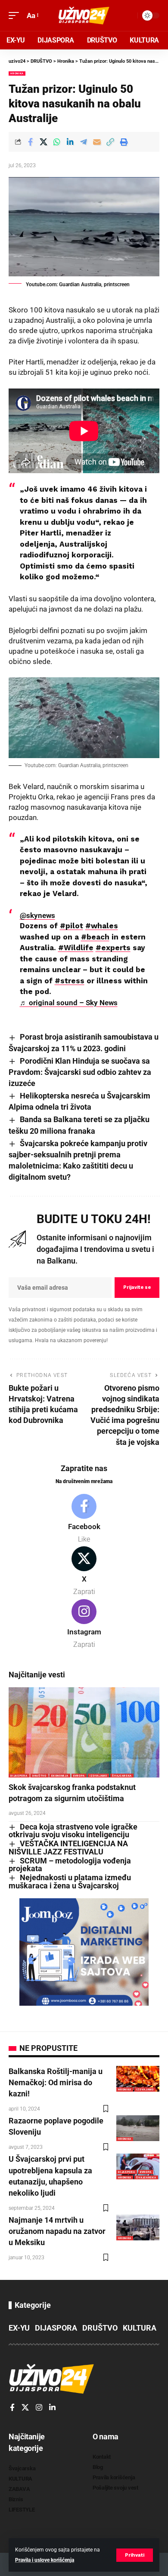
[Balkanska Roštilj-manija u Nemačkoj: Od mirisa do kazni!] (138, 2079)
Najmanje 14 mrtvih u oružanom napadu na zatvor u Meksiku (57, 2231)
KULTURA (140, 2328)
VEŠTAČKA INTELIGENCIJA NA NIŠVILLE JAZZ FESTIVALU (68, 1848)
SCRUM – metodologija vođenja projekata (70, 1865)
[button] (135, 2555)
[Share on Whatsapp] (57, 142)
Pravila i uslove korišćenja (45, 2560)
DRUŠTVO (39, 1776)
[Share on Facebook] (30, 142)
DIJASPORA (19, 1776)
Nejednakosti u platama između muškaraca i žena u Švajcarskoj (70, 1882)
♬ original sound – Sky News (69, 1003)
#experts (113, 948)
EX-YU (19, 2328)
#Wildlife (76, 948)
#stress (70, 981)
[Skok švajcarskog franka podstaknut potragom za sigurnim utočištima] (84, 1732)
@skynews (37, 915)
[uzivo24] (84, 15)
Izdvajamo (98, 1776)
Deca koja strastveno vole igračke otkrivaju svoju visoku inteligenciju (73, 1831)
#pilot (72, 926)
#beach (95, 937)
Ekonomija (60, 1776)
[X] (84, 1572)
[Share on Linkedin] (70, 142)
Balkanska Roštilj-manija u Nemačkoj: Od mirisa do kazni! (56, 2082)
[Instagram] (84, 1625)
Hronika (17, 73)
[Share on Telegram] (84, 142)
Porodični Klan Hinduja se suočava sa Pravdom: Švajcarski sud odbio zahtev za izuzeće (80, 1072)
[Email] (97, 142)
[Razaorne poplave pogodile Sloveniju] (138, 2128)
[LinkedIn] (52, 2408)
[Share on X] (44, 142)
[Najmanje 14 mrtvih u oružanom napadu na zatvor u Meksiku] (138, 2227)
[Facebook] (84, 1519)
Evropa (79, 1776)
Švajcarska (122, 1776)
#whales (102, 926)
